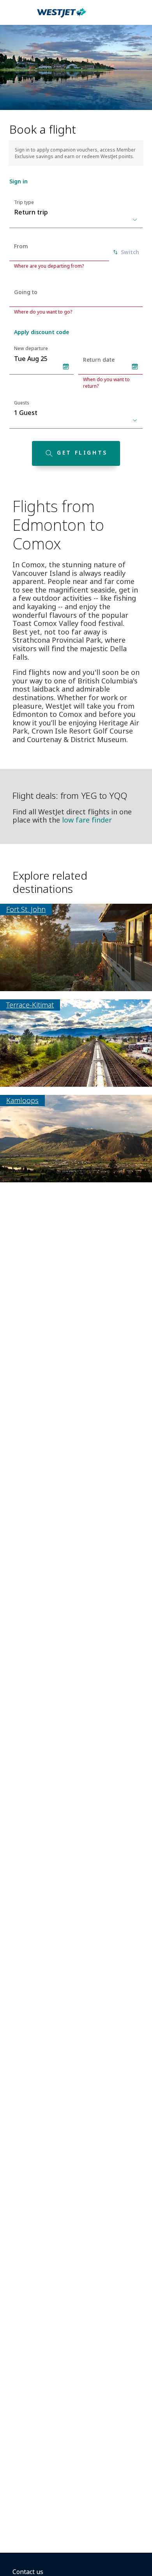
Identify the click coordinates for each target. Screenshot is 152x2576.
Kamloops (22, 1100)
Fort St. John (26, 909)
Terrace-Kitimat (30, 1005)
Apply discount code (42, 332)
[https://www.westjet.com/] (62, 17)
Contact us (28, 2572)
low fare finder (87, 820)
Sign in (19, 181)
